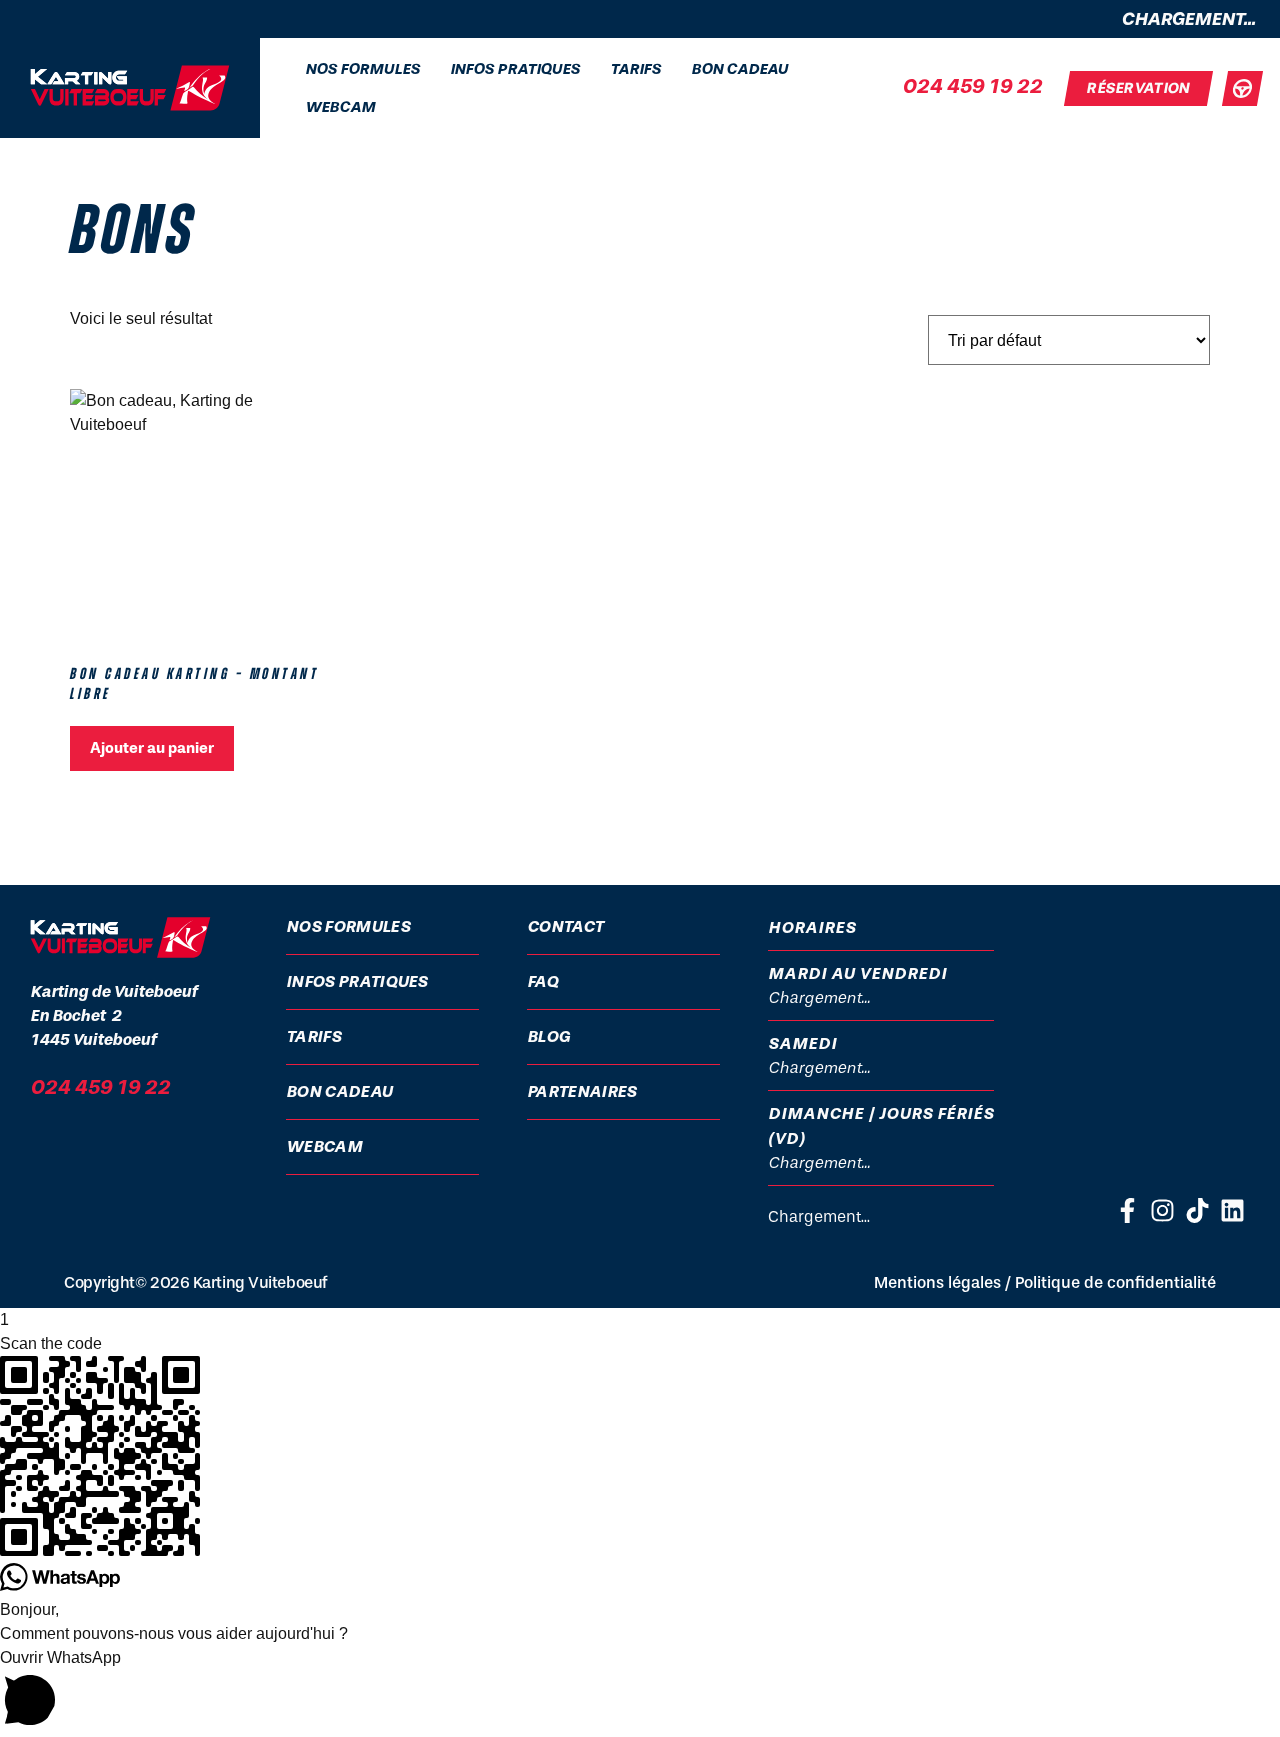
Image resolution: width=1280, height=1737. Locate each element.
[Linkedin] (1232, 1210)
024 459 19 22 (972, 86)
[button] (640, 1691)
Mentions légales (937, 1282)
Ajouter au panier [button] (152, 748)
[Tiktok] (1197, 1210)
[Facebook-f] (1127, 1210)
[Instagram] (1162, 1210)
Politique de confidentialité (1115, 1282)
